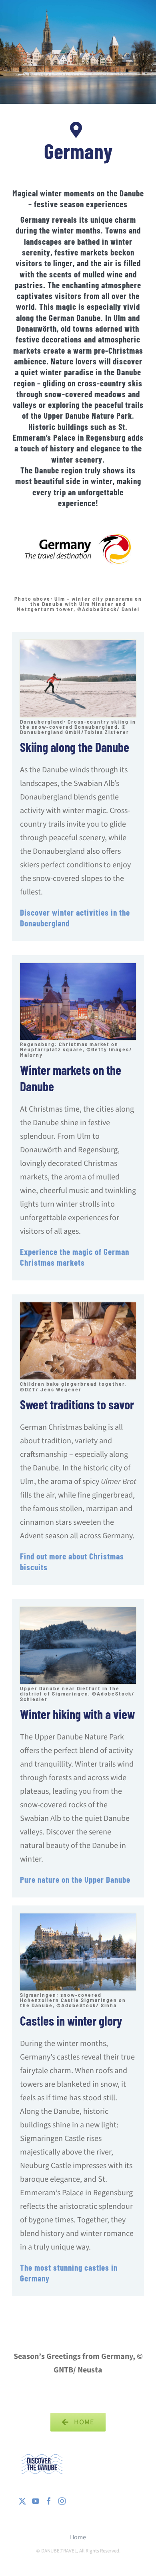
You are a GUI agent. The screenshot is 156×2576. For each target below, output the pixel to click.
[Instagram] (62, 2501)
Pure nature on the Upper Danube (75, 1879)
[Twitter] (22, 2501)
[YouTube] (36, 2501)
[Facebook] (49, 2501)
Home (78, 2537)
